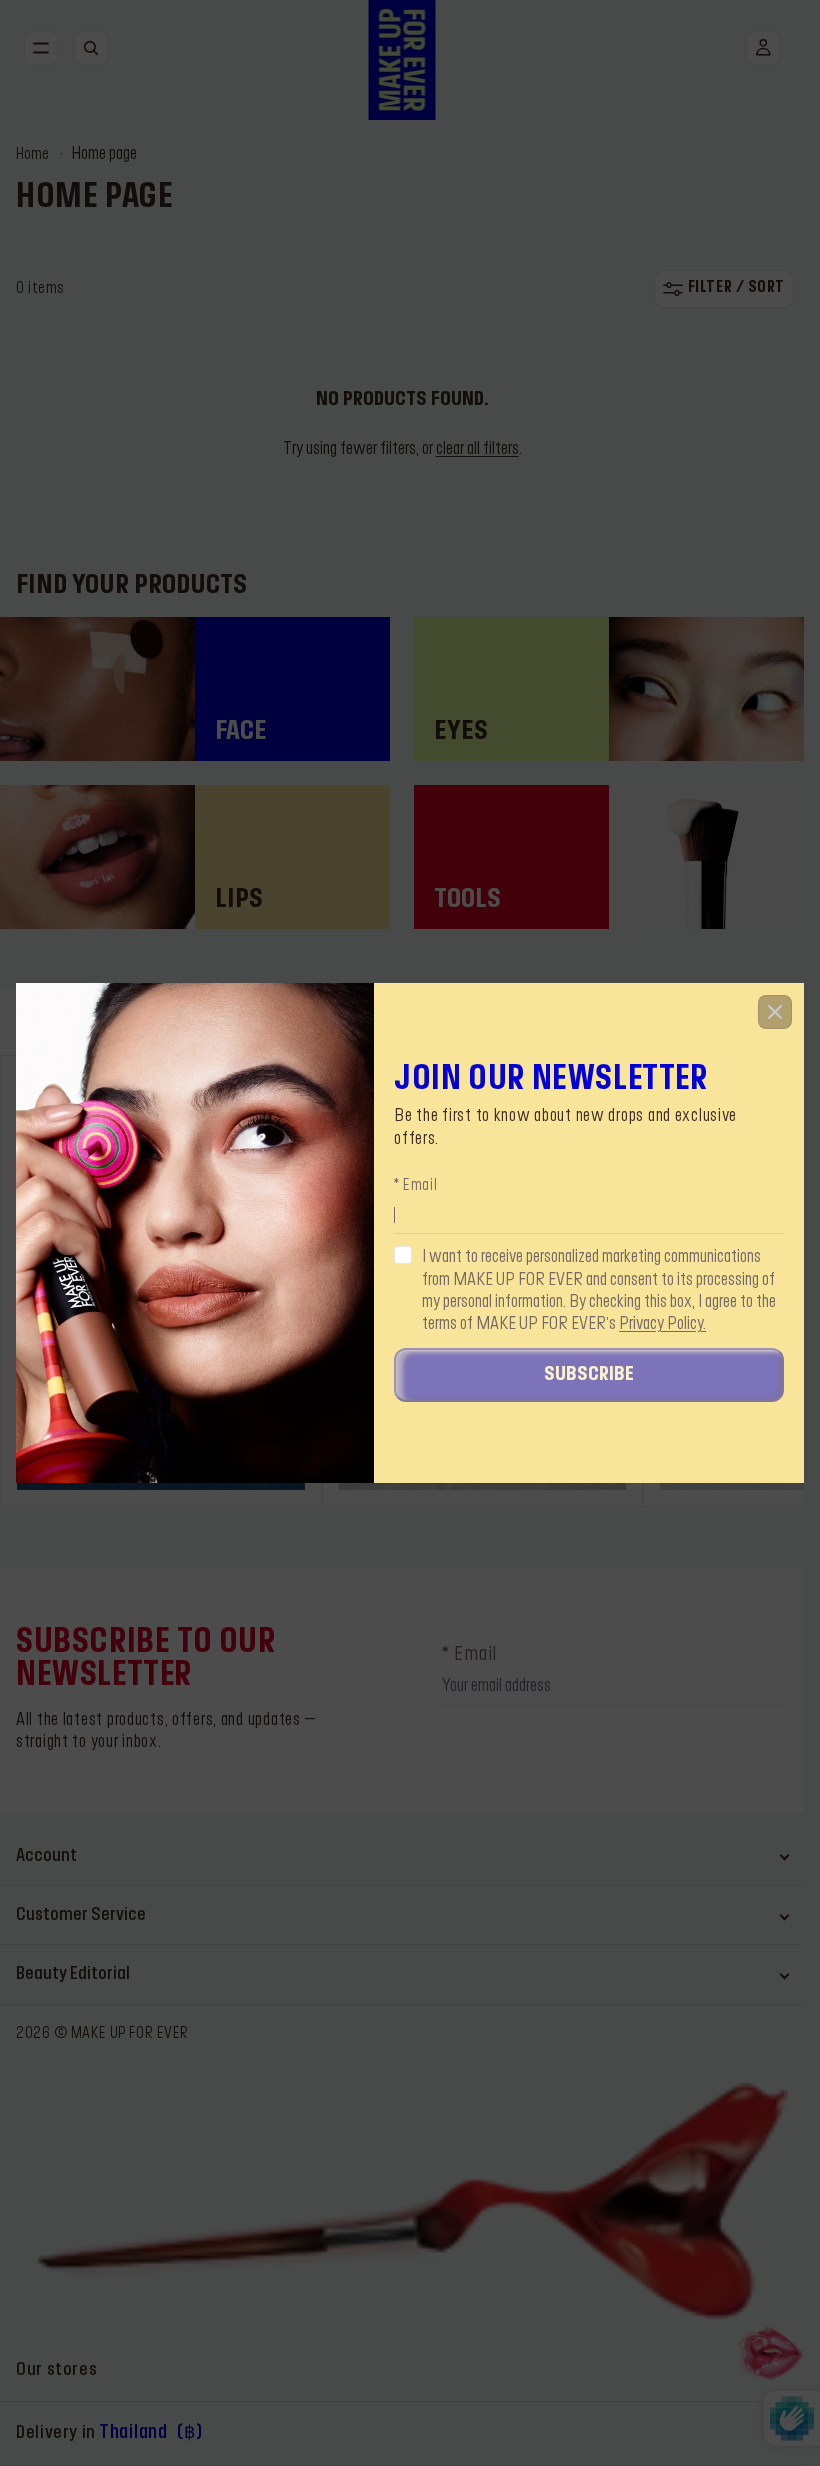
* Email (415, 1186)
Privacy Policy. (662, 1324)
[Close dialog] (775, 1012)
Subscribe (589, 1375)
